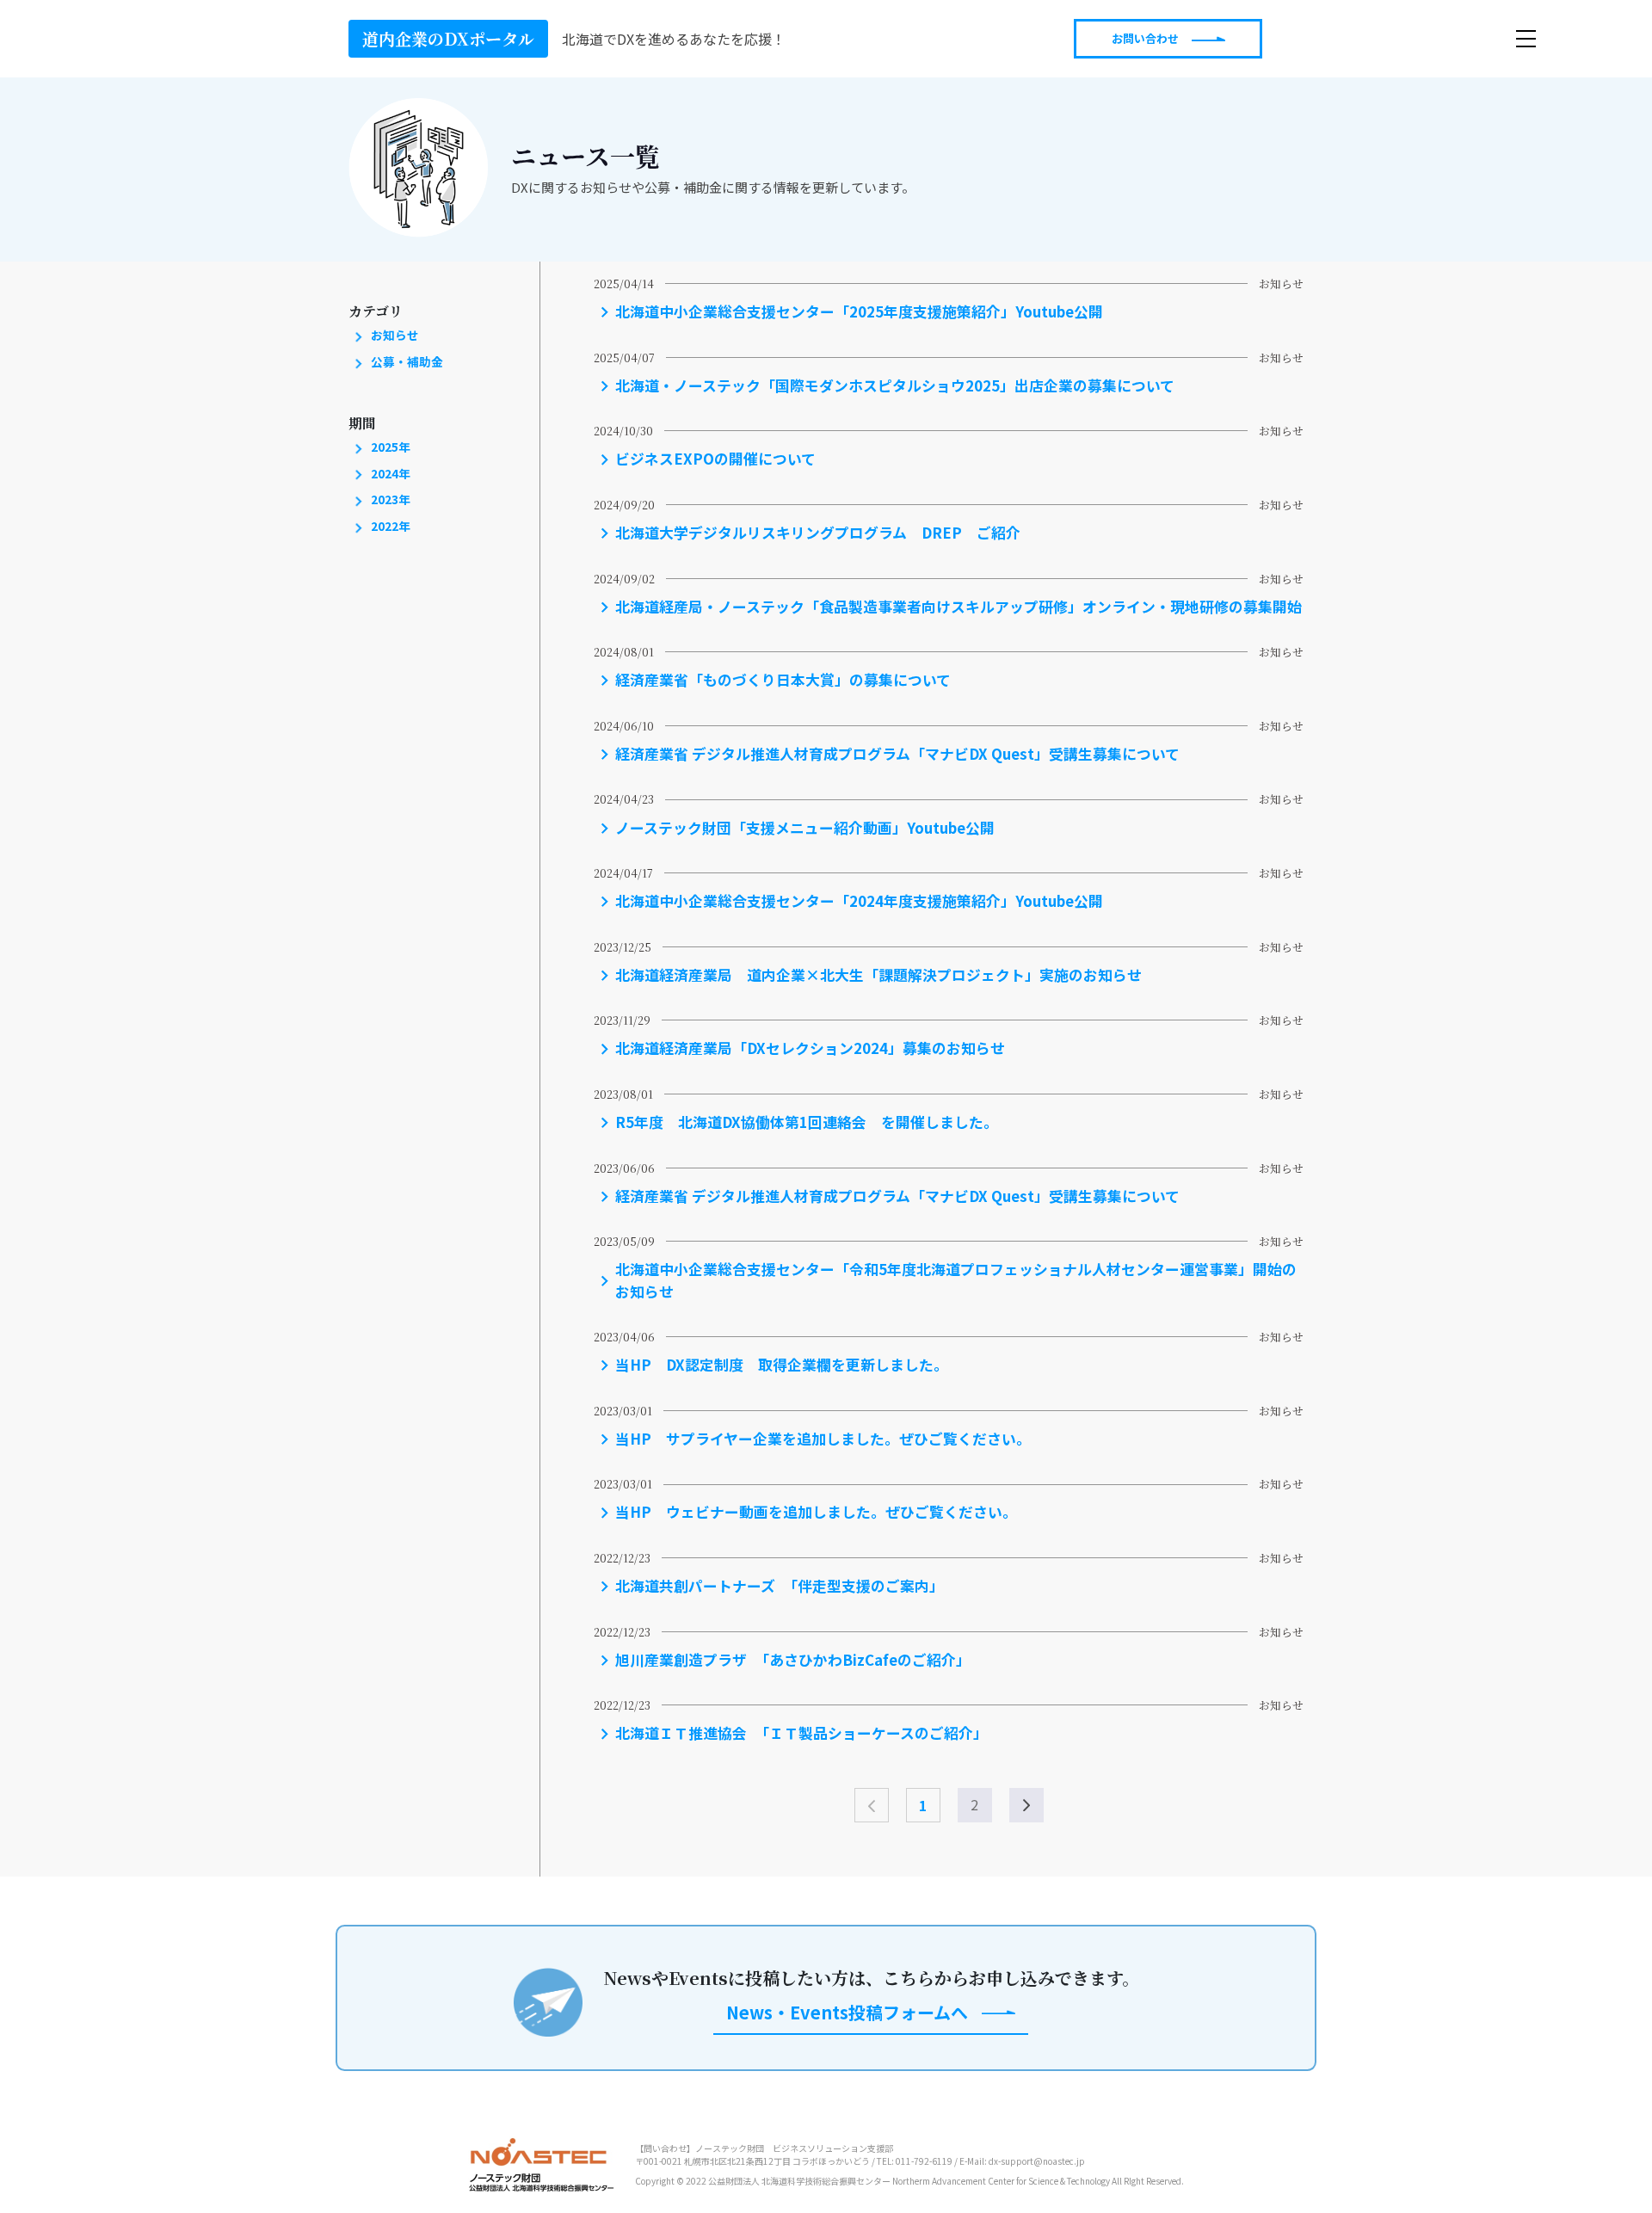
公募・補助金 (406, 361)
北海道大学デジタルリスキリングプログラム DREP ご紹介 (818, 533)
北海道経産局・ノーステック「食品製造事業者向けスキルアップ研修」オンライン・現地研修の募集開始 (959, 607)
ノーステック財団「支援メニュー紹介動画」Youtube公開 (805, 828)
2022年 (389, 526)
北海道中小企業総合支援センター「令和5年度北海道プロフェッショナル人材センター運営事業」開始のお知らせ (956, 1280)
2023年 (389, 499)
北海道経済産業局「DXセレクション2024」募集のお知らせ (810, 1048)
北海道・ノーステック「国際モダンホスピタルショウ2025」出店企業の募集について (895, 385)
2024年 (389, 473)
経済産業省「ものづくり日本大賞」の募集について (783, 680)
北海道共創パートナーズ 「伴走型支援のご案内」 (780, 1586)
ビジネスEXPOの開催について (715, 459)
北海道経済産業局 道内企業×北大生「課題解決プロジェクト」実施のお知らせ (878, 975)
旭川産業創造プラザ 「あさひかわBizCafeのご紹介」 (793, 1660)
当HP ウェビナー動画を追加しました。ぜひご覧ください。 (816, 1512)
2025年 (389, 447)
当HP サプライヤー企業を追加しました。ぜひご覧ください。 (823, 1439)
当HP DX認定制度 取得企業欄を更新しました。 (782, 1365)
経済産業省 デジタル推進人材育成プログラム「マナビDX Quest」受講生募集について (897, 754)
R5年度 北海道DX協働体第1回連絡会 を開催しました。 (807, 1122)
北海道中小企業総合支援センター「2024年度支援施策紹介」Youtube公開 (859, 901)
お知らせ (394, 335)
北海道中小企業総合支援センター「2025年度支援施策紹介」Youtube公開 (859, 311)
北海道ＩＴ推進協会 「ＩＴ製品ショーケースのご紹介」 (801, 1733)
